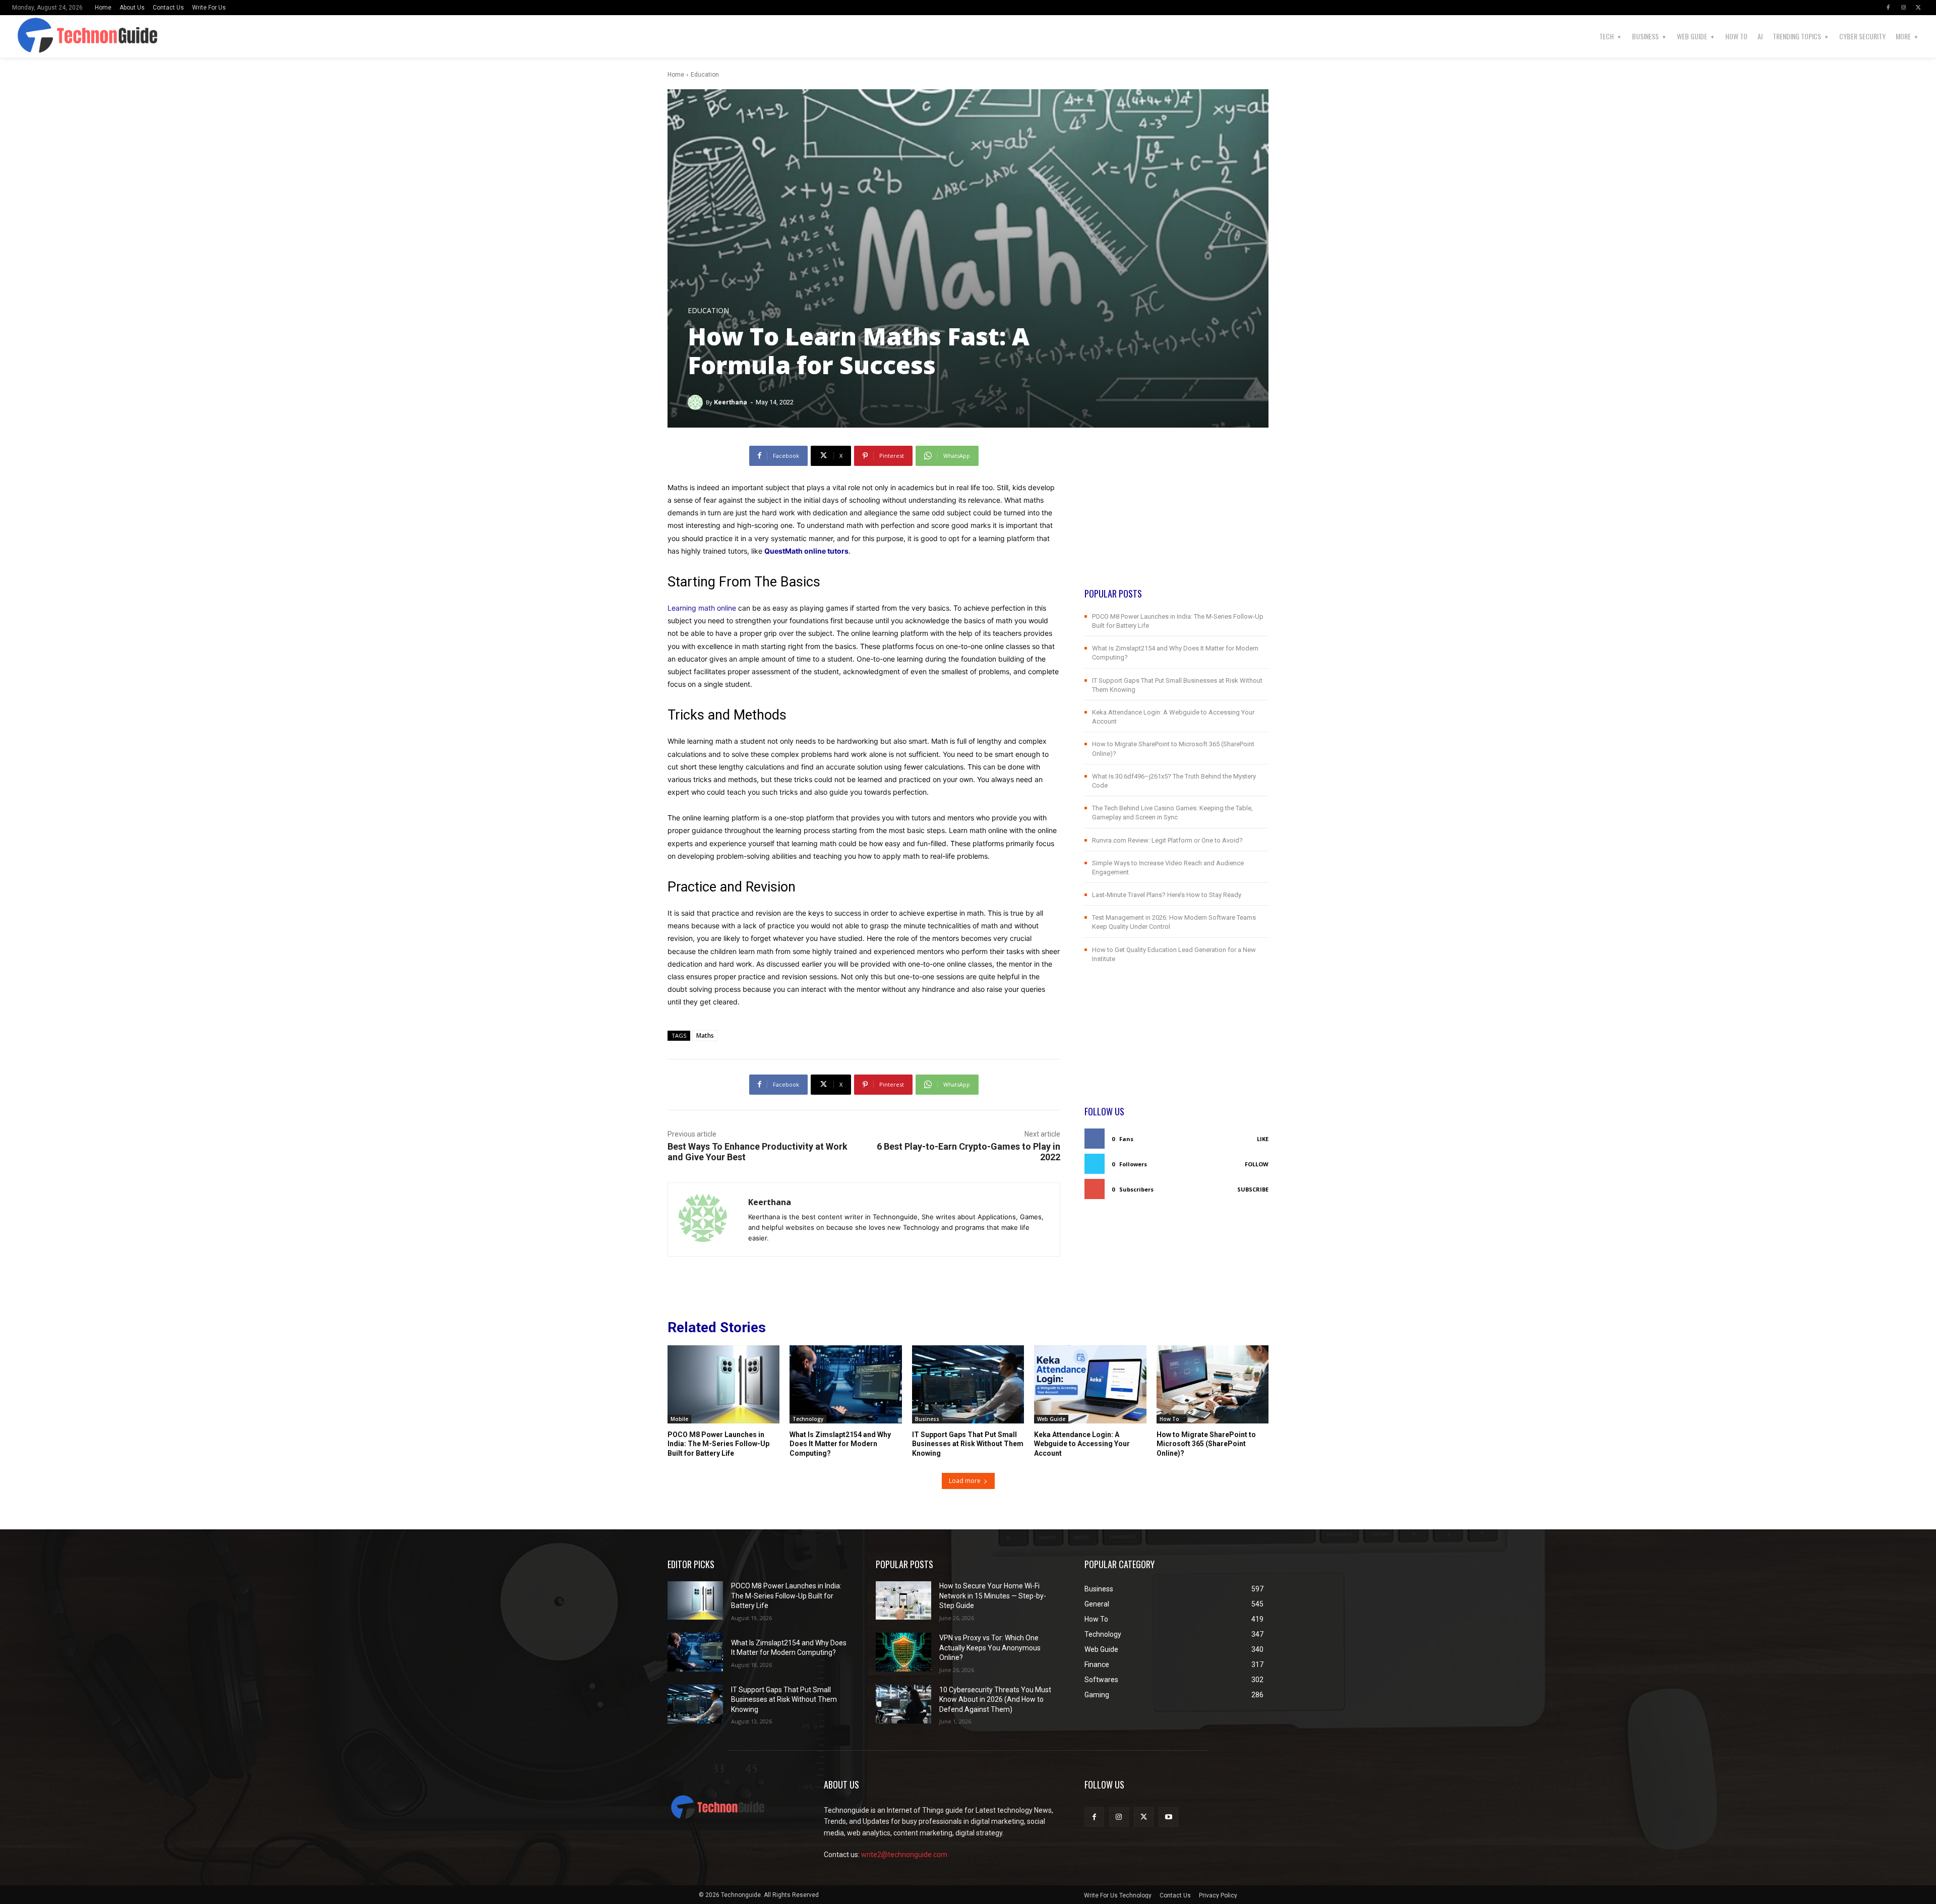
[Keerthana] (697, 402)
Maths (705, 1035)
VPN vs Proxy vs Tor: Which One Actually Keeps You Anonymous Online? (990, 1648)
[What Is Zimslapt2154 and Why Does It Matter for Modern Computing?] (845, 1385)
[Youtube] (1168, 1817)
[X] (1918, 8)
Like (1263, 1139)
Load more (965, 1481)
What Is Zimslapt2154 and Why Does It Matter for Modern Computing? (840, 1444)
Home (676, 75)
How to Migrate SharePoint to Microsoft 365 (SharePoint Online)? (1206, 1444)
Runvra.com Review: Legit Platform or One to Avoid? (1167, 840)
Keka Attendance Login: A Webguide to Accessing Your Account (1082, 1444)
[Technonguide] (77, 36)
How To (1169, 1419)
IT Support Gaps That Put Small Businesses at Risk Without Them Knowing (968, 1444)
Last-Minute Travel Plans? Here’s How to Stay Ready (1167, 895)
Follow (1257, 1164)
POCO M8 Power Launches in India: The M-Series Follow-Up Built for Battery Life (718, 1444)
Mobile (679, 1419)
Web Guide (1051, 1419)
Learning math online (702, 608)
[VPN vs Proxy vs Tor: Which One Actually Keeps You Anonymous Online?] (903, 1652)
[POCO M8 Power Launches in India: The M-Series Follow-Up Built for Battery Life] (723, 1385)
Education (705, 75)
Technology (808, 1419)
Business (927, 1419)
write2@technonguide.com (904, 1855)
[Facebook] (1888, 8)
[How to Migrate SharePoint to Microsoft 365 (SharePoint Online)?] (1213, 1385)
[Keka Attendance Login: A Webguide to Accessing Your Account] (1090, 1385)
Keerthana (731, 402)
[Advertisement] (1176, 516)
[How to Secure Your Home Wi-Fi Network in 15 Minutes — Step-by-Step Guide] (903, 1601)
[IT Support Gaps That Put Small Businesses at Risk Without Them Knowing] (968, 1385)
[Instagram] (1903, 8)
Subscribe (1253, 1189)
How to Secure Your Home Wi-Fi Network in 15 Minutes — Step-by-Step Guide (993, 1596)
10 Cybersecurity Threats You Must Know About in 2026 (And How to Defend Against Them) (995, 1700)
